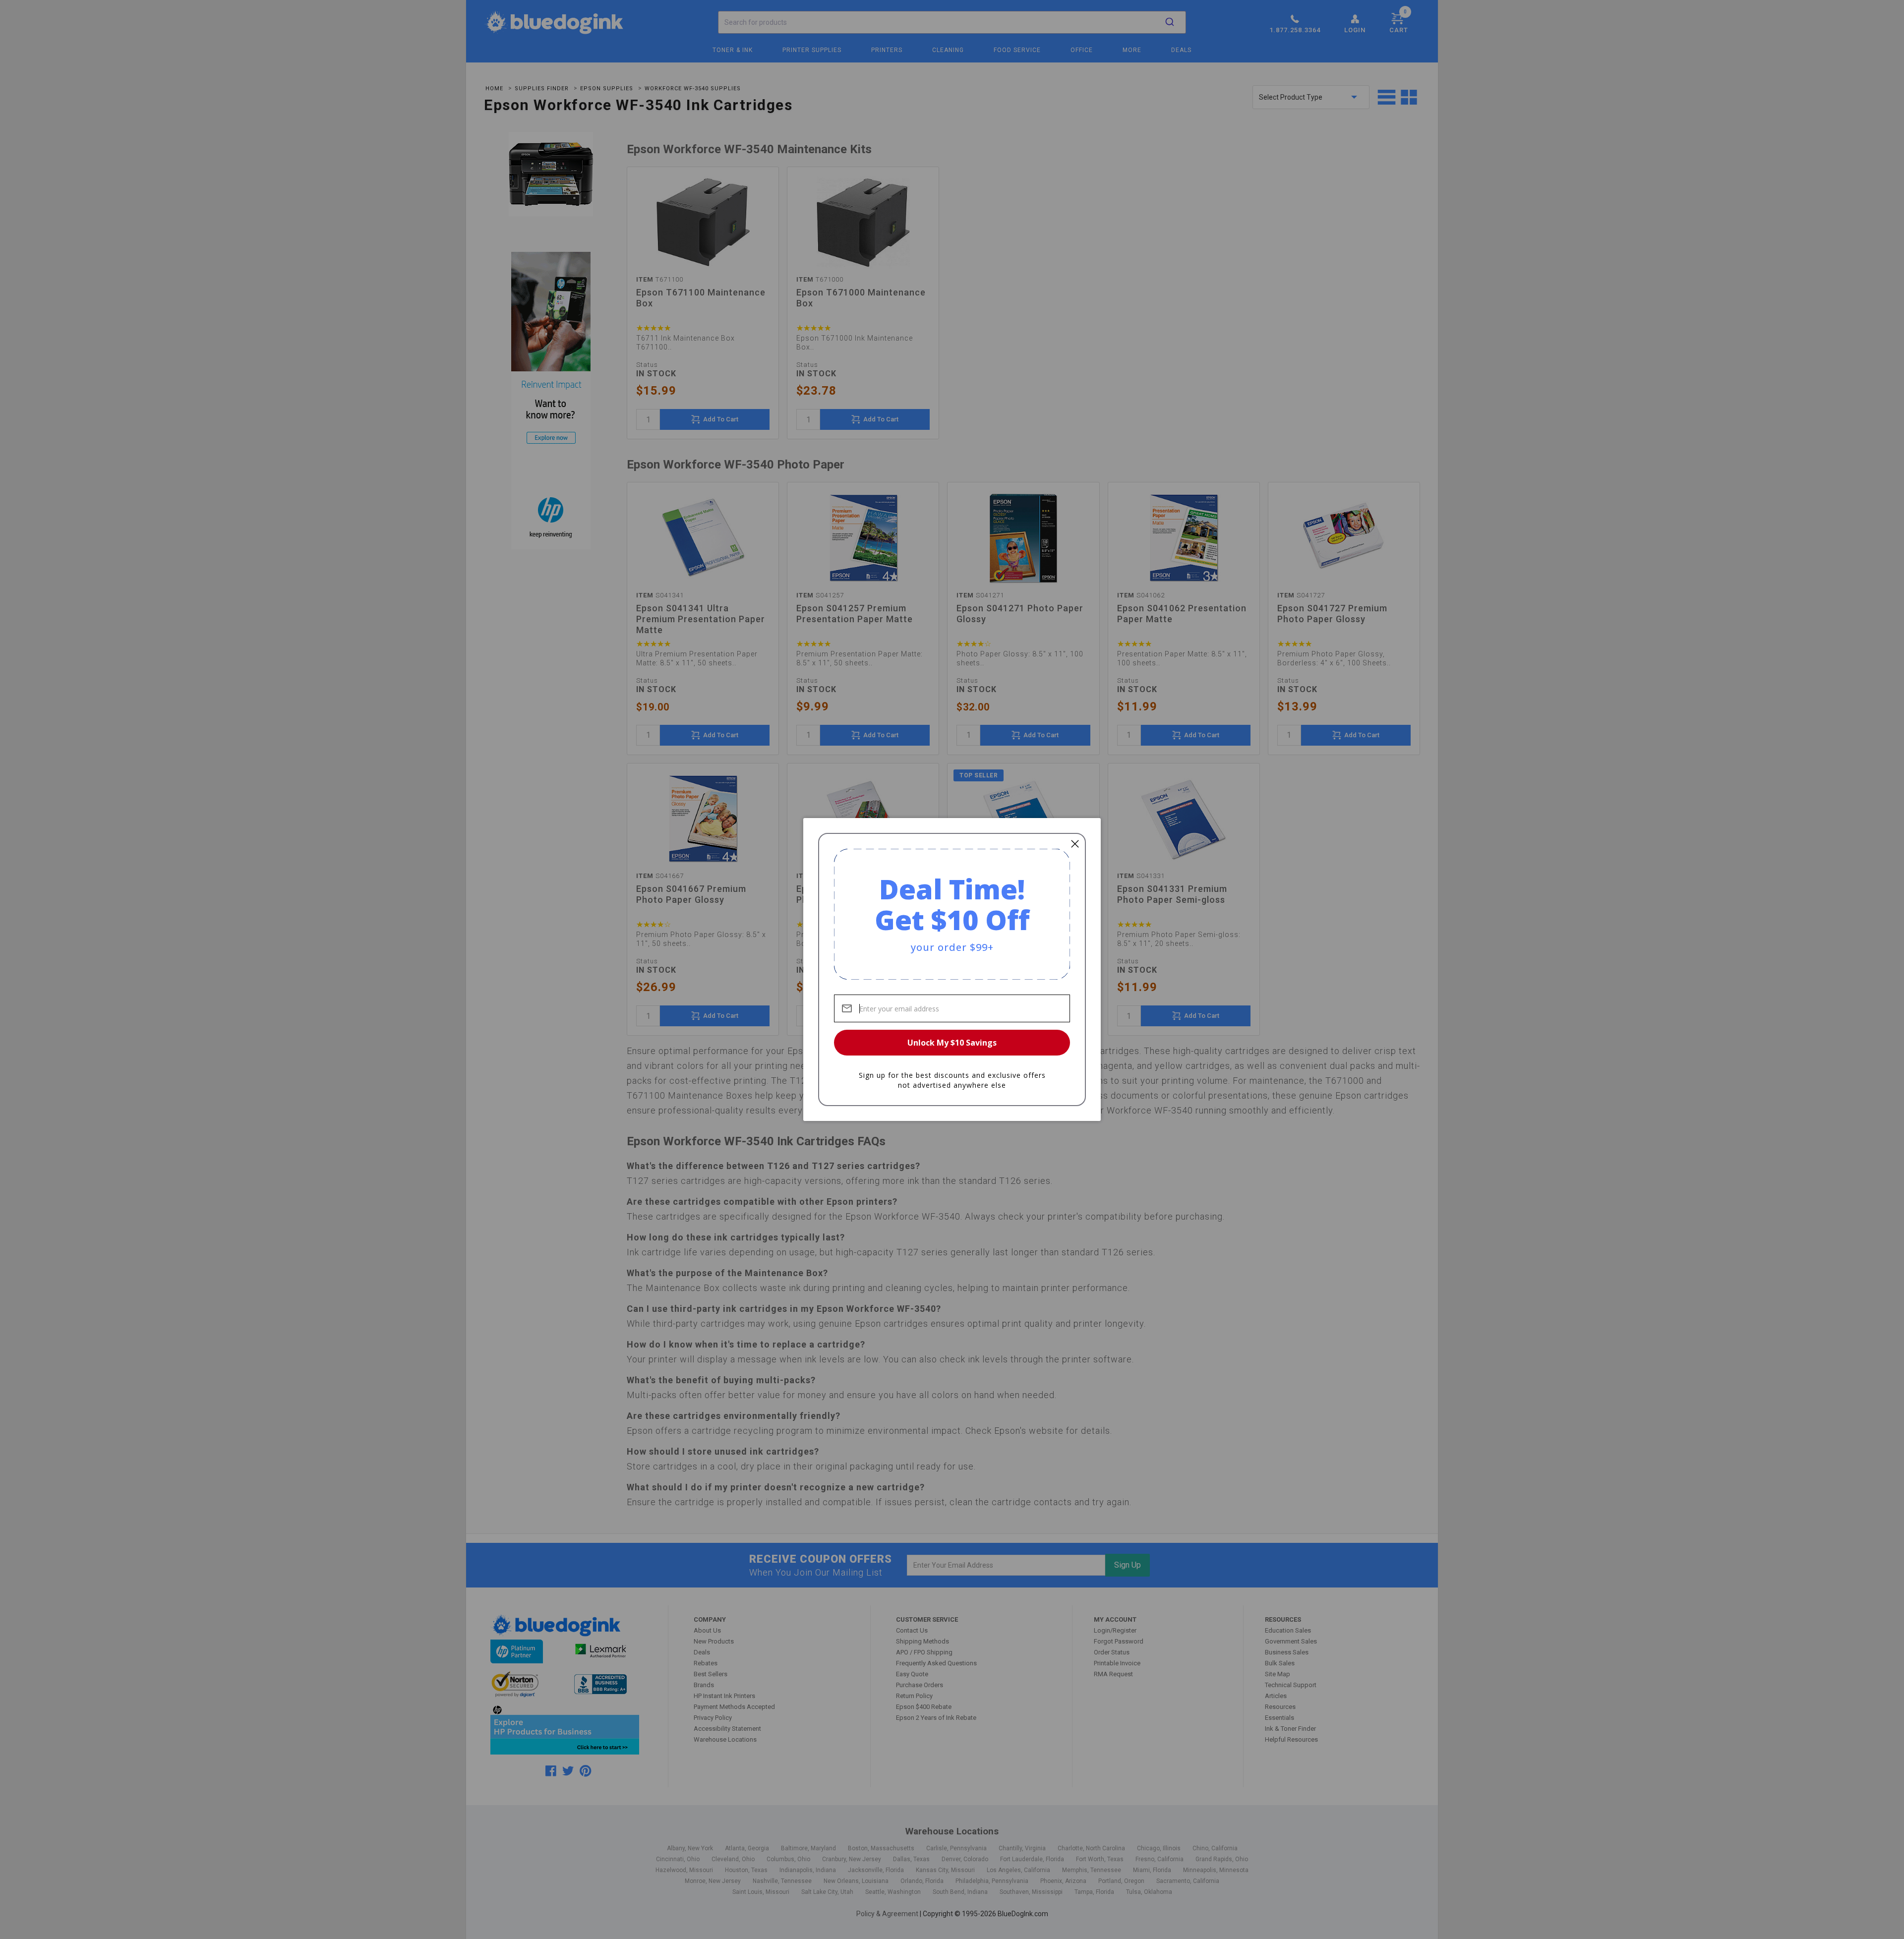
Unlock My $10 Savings (952, 1043)
